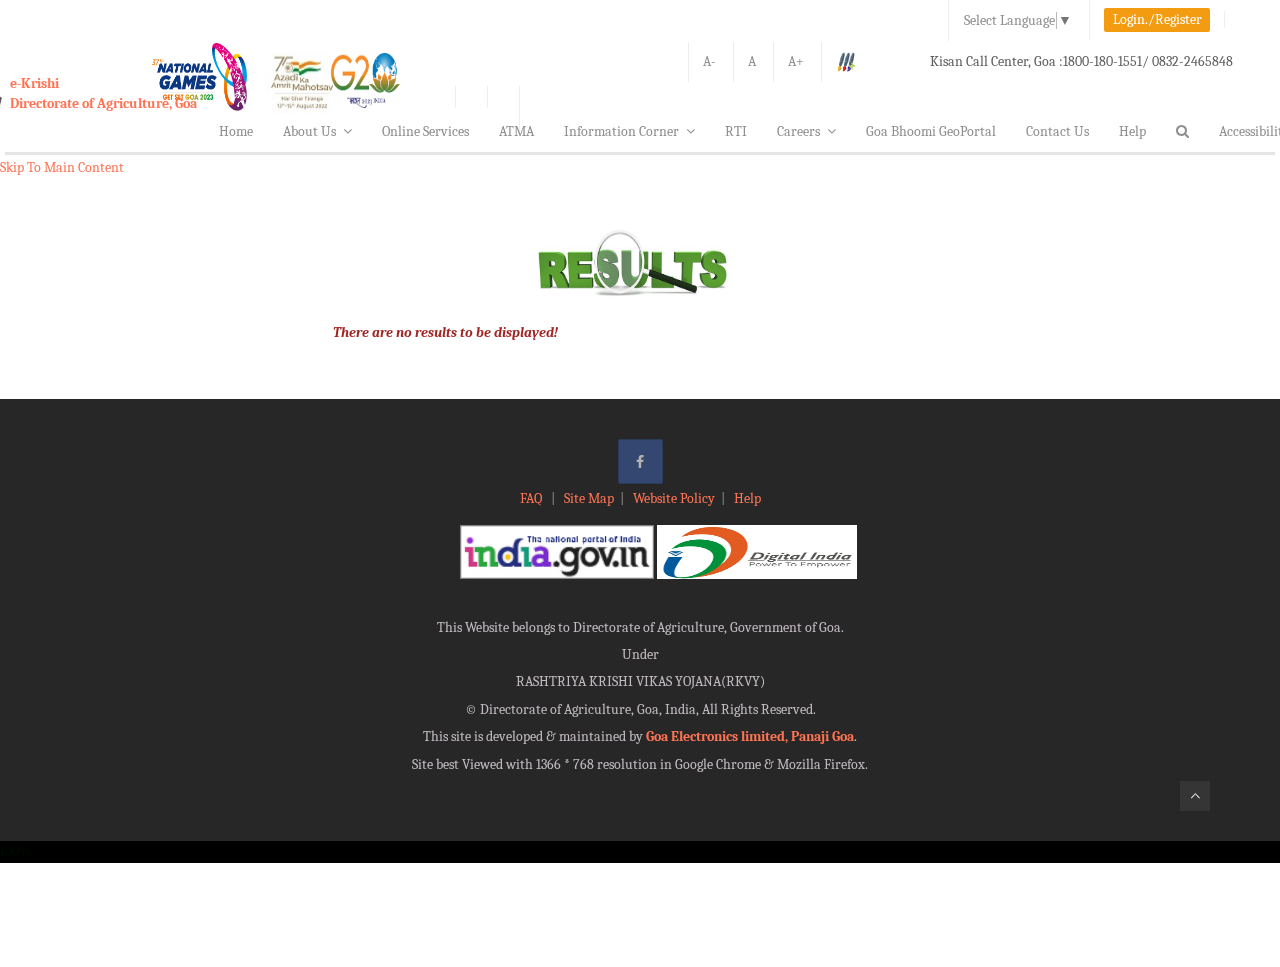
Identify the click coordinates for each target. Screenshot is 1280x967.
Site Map (589, 498)
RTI (736, 131)
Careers (798, 131)
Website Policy (674, 498)
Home (236, 131)
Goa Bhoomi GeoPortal (931, 131)
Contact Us (1057, 131)
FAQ (532, 498)
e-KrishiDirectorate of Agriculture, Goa (103, 93)
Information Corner (621, 131)
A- (709, 61)
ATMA (516, 131)
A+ (796, 61)
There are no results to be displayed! (445, 332)
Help (1132, 131)
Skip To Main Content (62, 167)
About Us (309, 131)
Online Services (425, 131)
